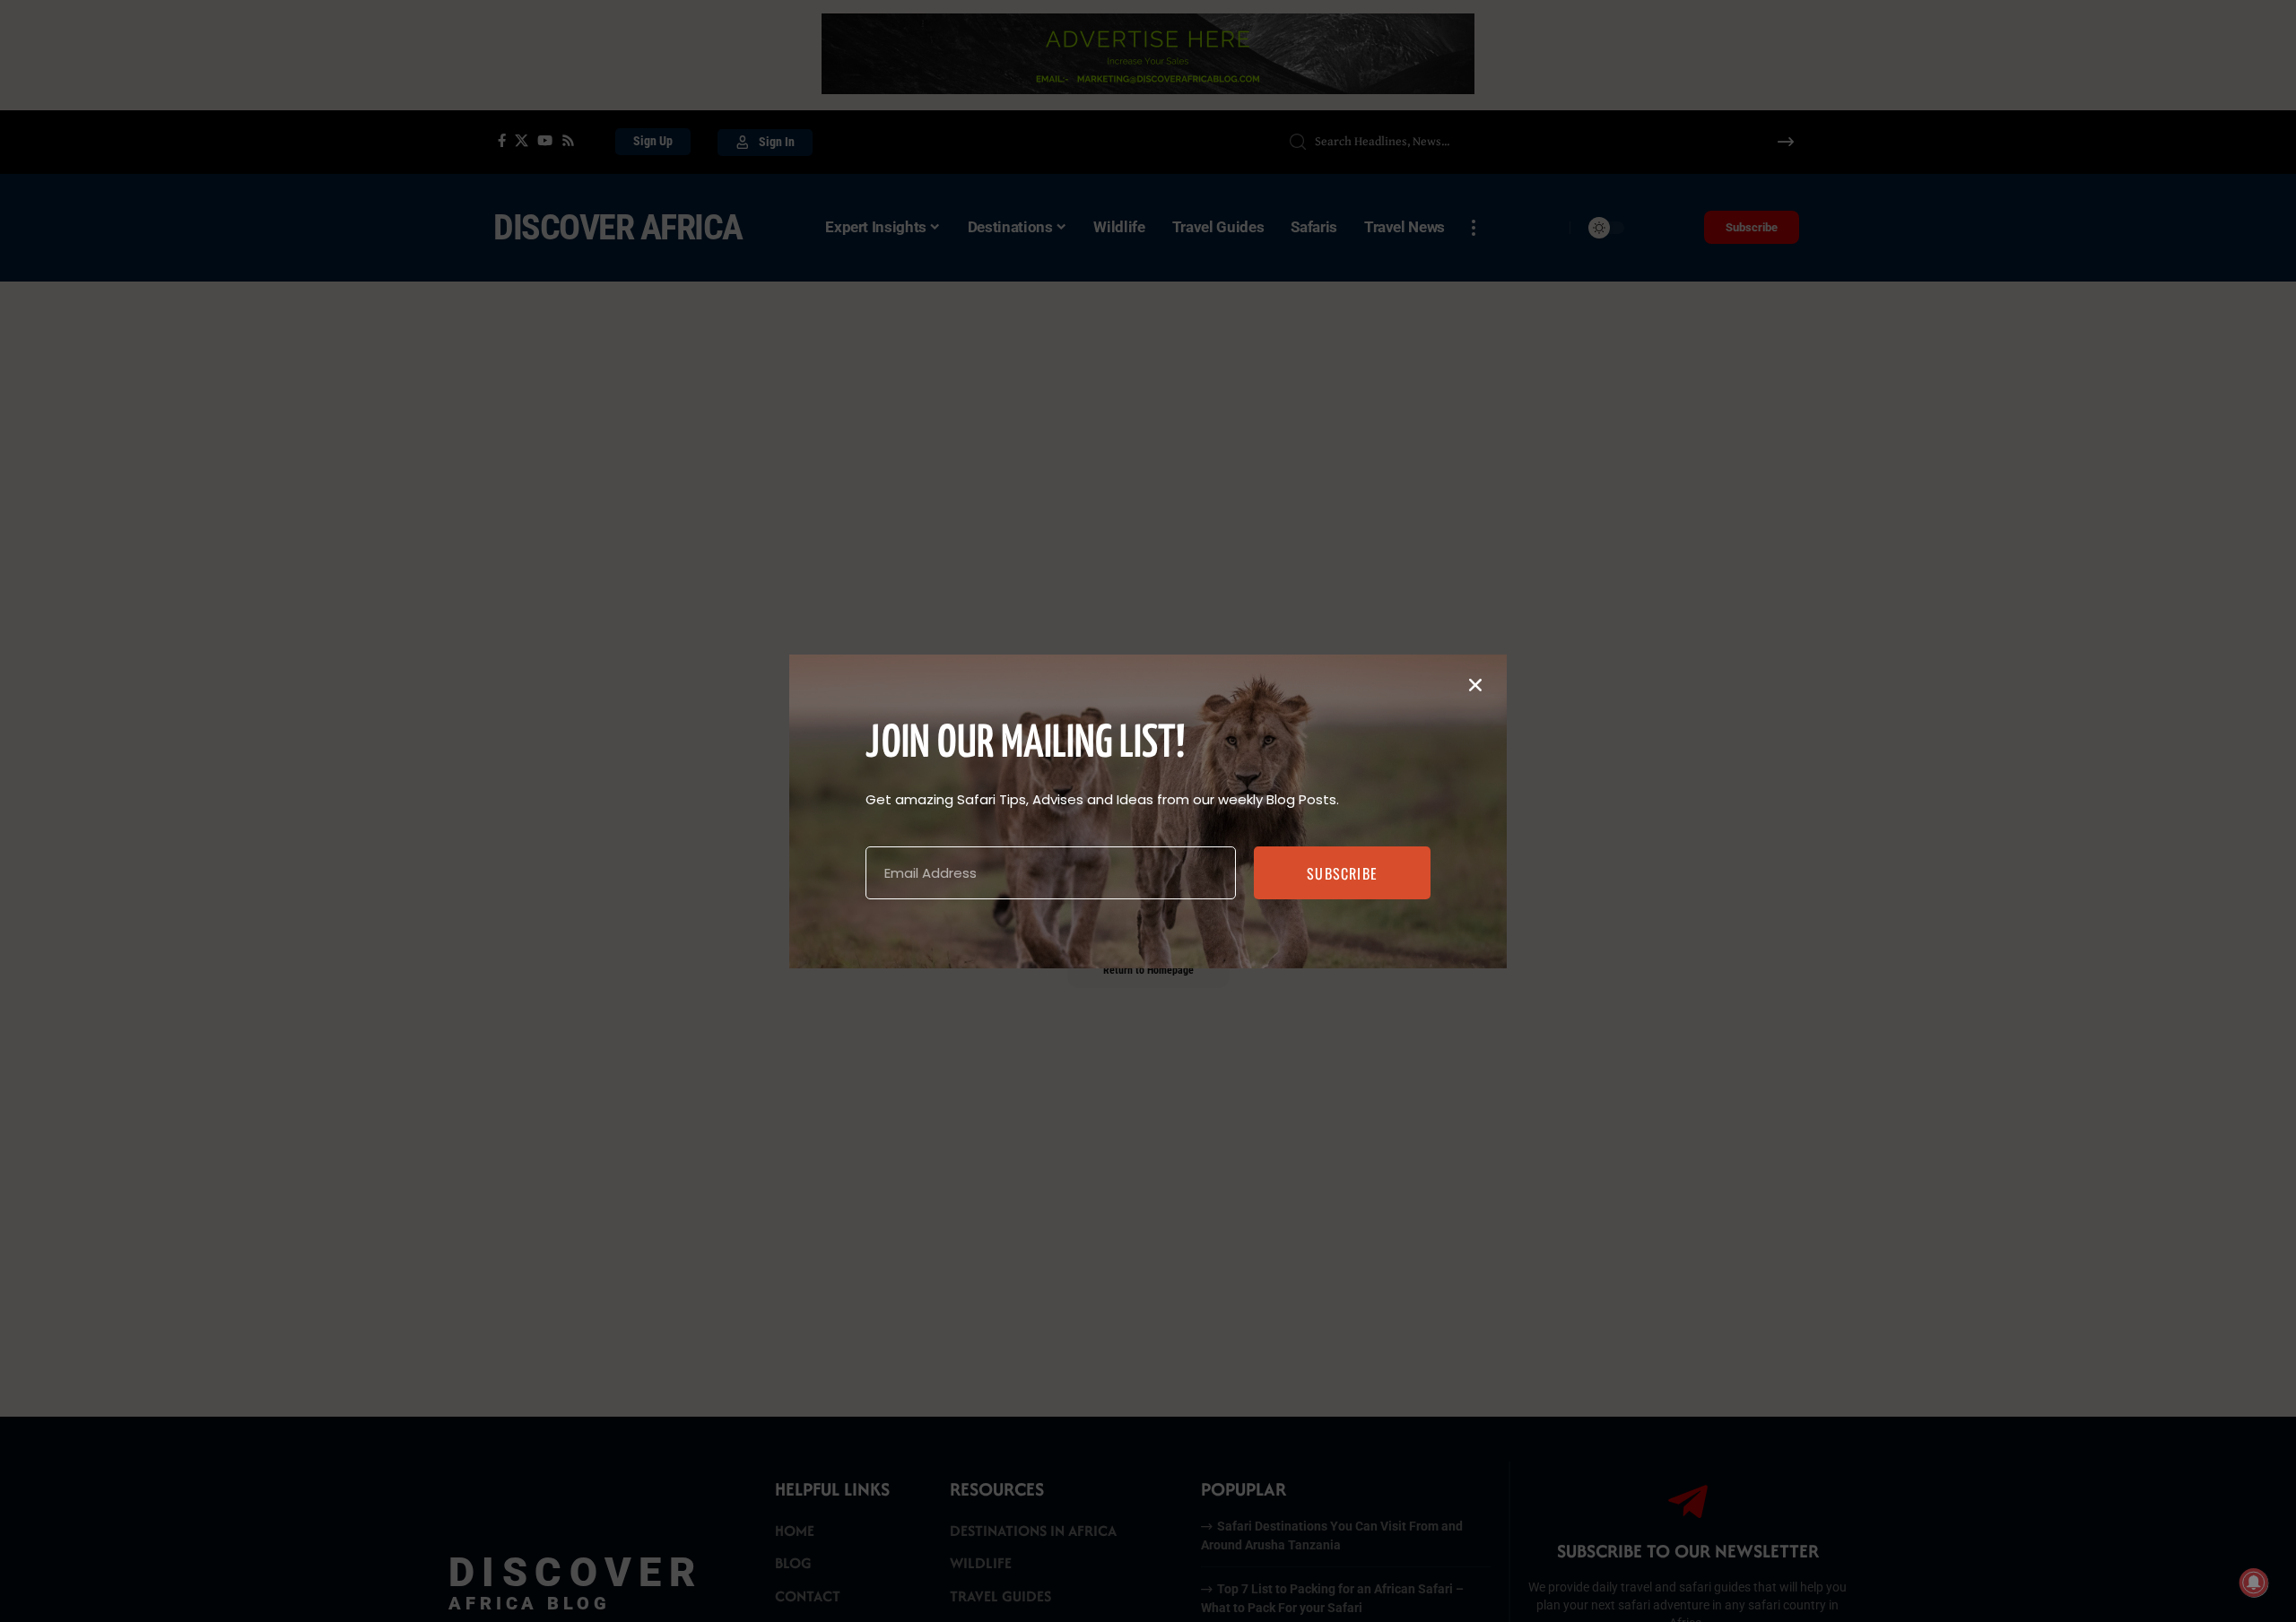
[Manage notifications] (2254, 1583)
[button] (1475, 685)
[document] (1148, 811)
